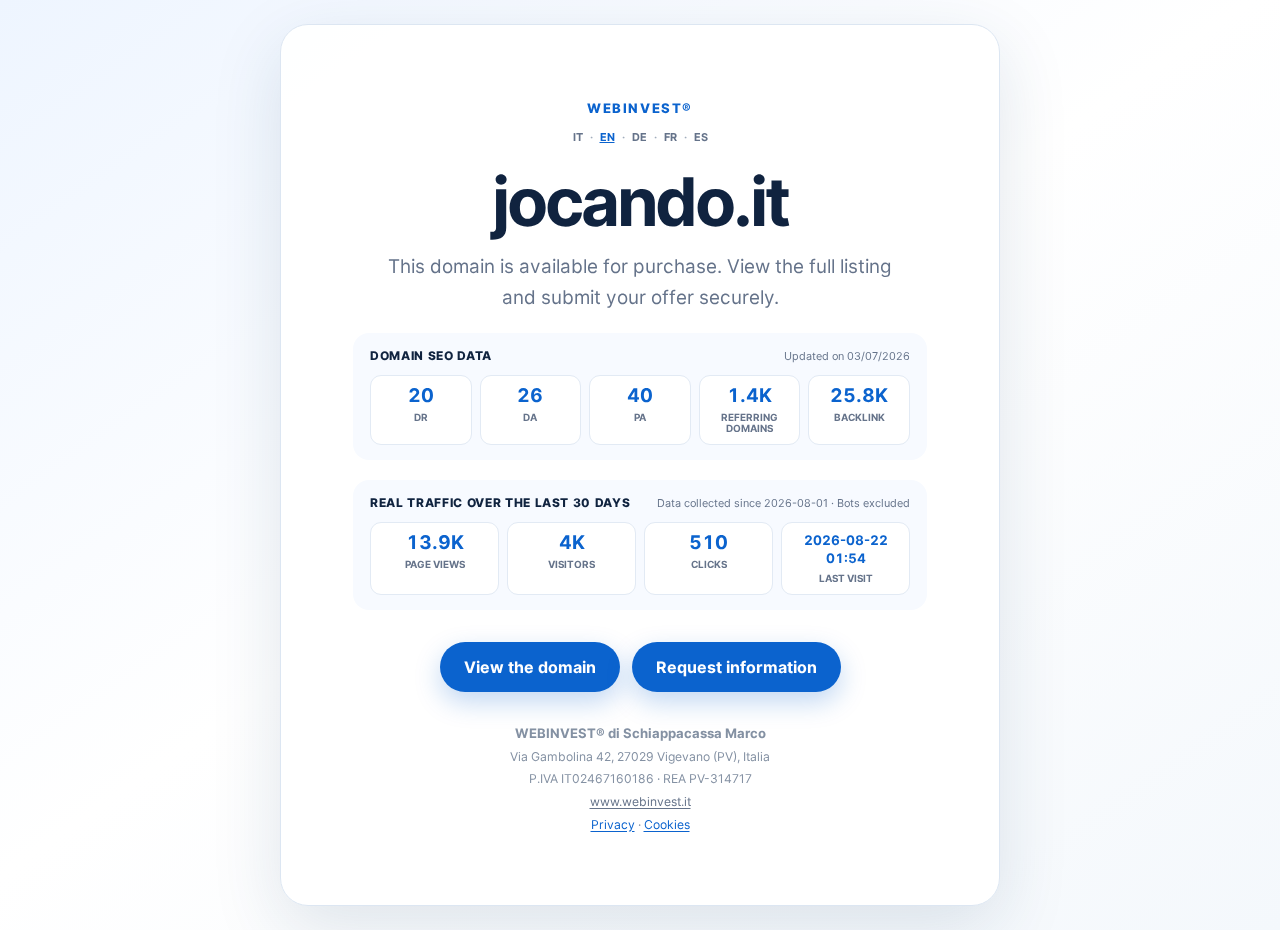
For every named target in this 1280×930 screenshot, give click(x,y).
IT (578, 137)
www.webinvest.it (640, 801)
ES (701, 137)
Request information (736, 667)
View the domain (530, 667)
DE (639, 137)
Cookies (667, 824)
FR (670, 137)
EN (607, 137)
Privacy (613, 824)
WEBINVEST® (640, 108)
